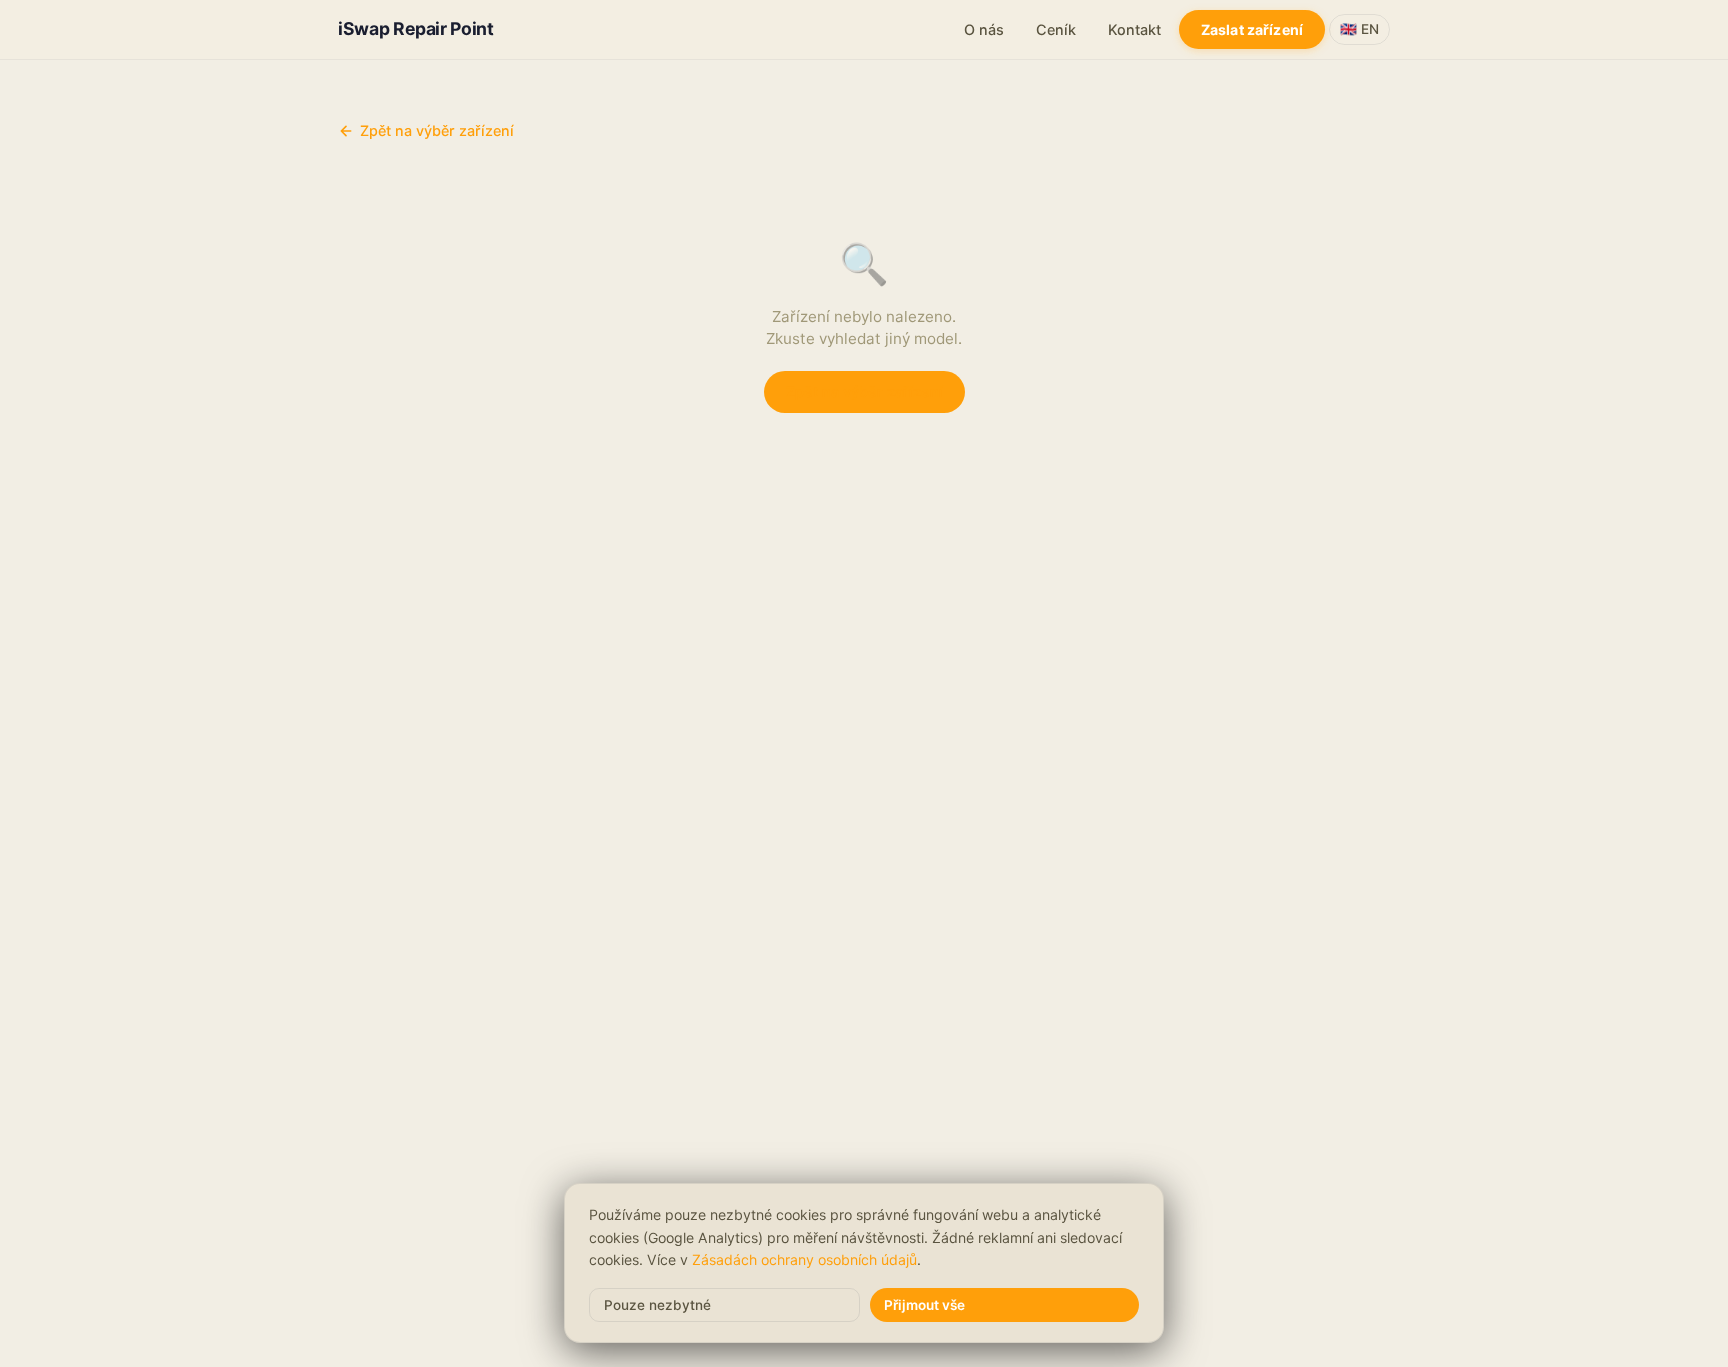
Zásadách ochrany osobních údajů (804, 1259)
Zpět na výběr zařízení (437, 130)
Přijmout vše (924, 1305)
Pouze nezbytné (657, 1305)
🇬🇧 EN (1359, 29)
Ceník (1056, 29)
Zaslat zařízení (1252, 29)
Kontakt (1134, 29)
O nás (984, 29)
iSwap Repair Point (416, 28)
